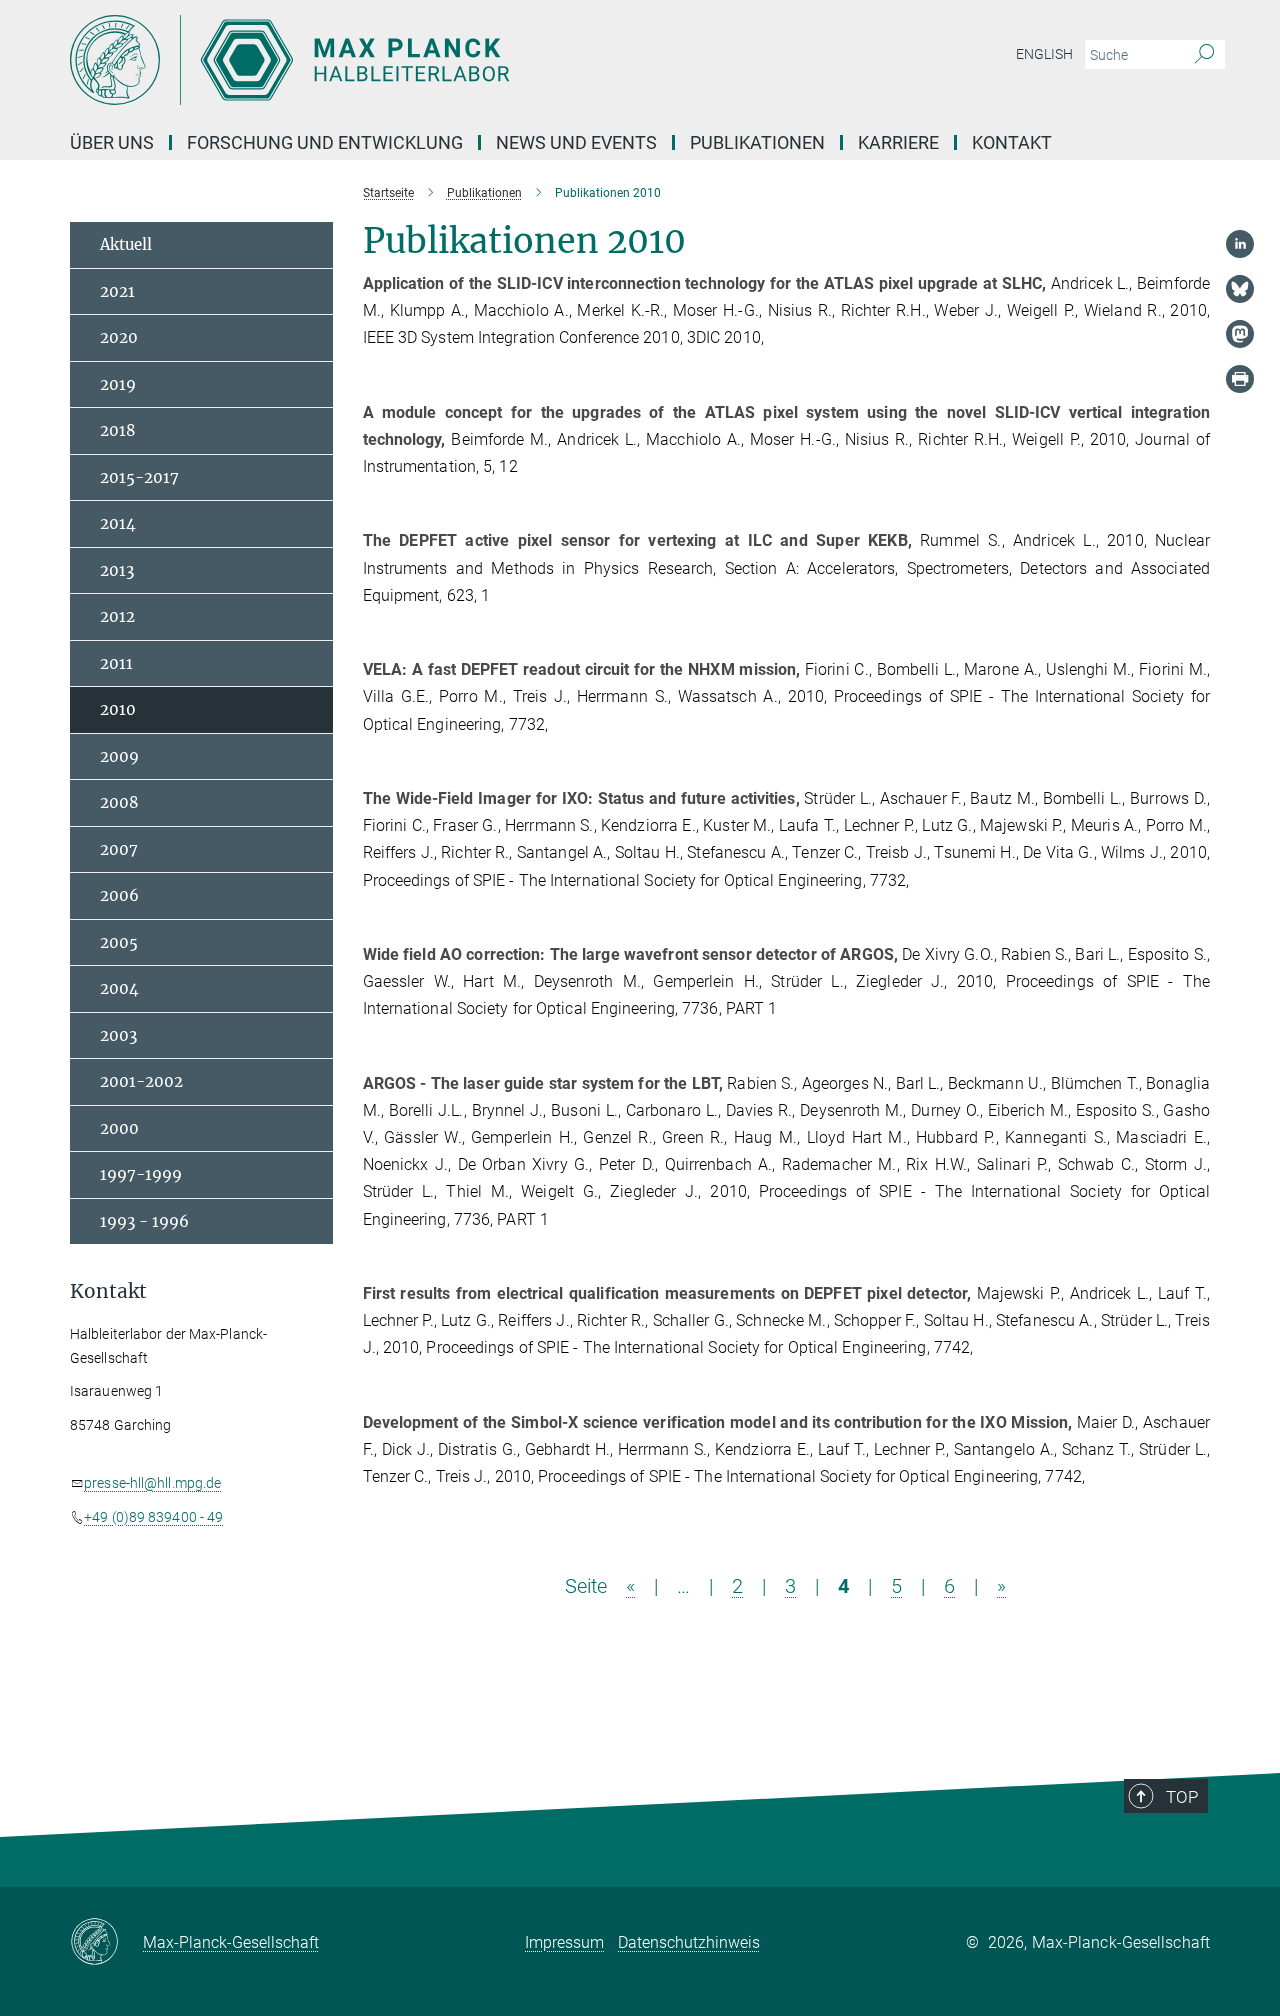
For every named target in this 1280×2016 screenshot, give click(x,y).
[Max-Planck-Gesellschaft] (106, 1943)
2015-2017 (139, 477)
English (1044, 54)
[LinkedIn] (1240, 244)
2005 (119, 942)
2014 (118, 523)
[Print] (1240, 379)
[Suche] (1204, 55)
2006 (119, 895)
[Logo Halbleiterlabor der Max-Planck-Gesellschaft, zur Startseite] (445, 60)
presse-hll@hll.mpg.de (152, 1483)
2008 (119, 802)
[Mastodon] (1240, 334)
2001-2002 (141, 1081)
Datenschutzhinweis (689, 1942)
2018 (118, 430)
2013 (117, 570)
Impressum (564, 1942)
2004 (119, 988)
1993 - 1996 (144, 1221)
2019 (118, 384)
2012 (117, 616)
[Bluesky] (1240, 289)
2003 (118, 1035)
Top (1182, 1797)
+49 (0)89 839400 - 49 (153, 1517)
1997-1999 (141, 1174)
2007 (119, 849)
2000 (119, 1128)
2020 (119, 337)
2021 (117, 291)
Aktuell (126, 244)
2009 (119, 756)
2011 (116, 663)
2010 (118, 709)
